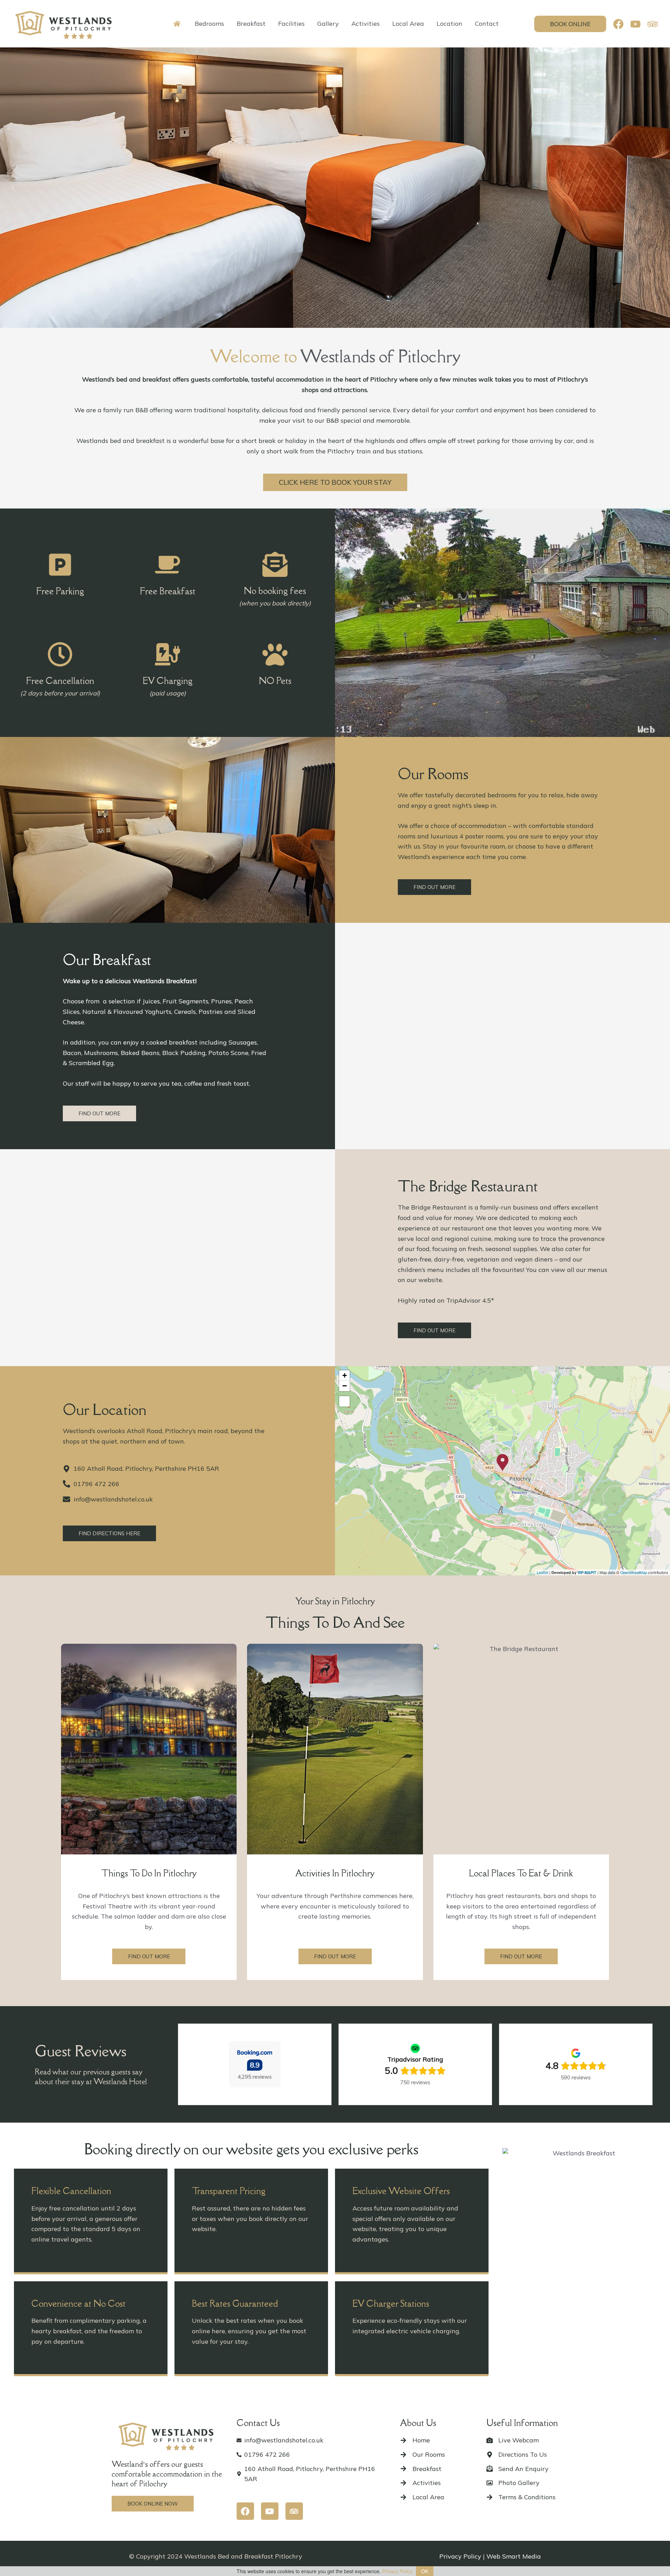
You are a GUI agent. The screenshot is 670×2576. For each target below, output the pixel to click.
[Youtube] (635, 24)
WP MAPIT (587, 1572)
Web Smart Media (514, 2556)
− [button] (345, 1386)
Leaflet (542, 1572)
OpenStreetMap (634, 1572)
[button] (570, 24)
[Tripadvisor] (653, 24)
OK (425, 2571)
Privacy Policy (460, 2556)
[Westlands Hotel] (65, 23)
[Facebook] (618, 24)
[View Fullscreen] (344, 1401)
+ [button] (345, 1375)
